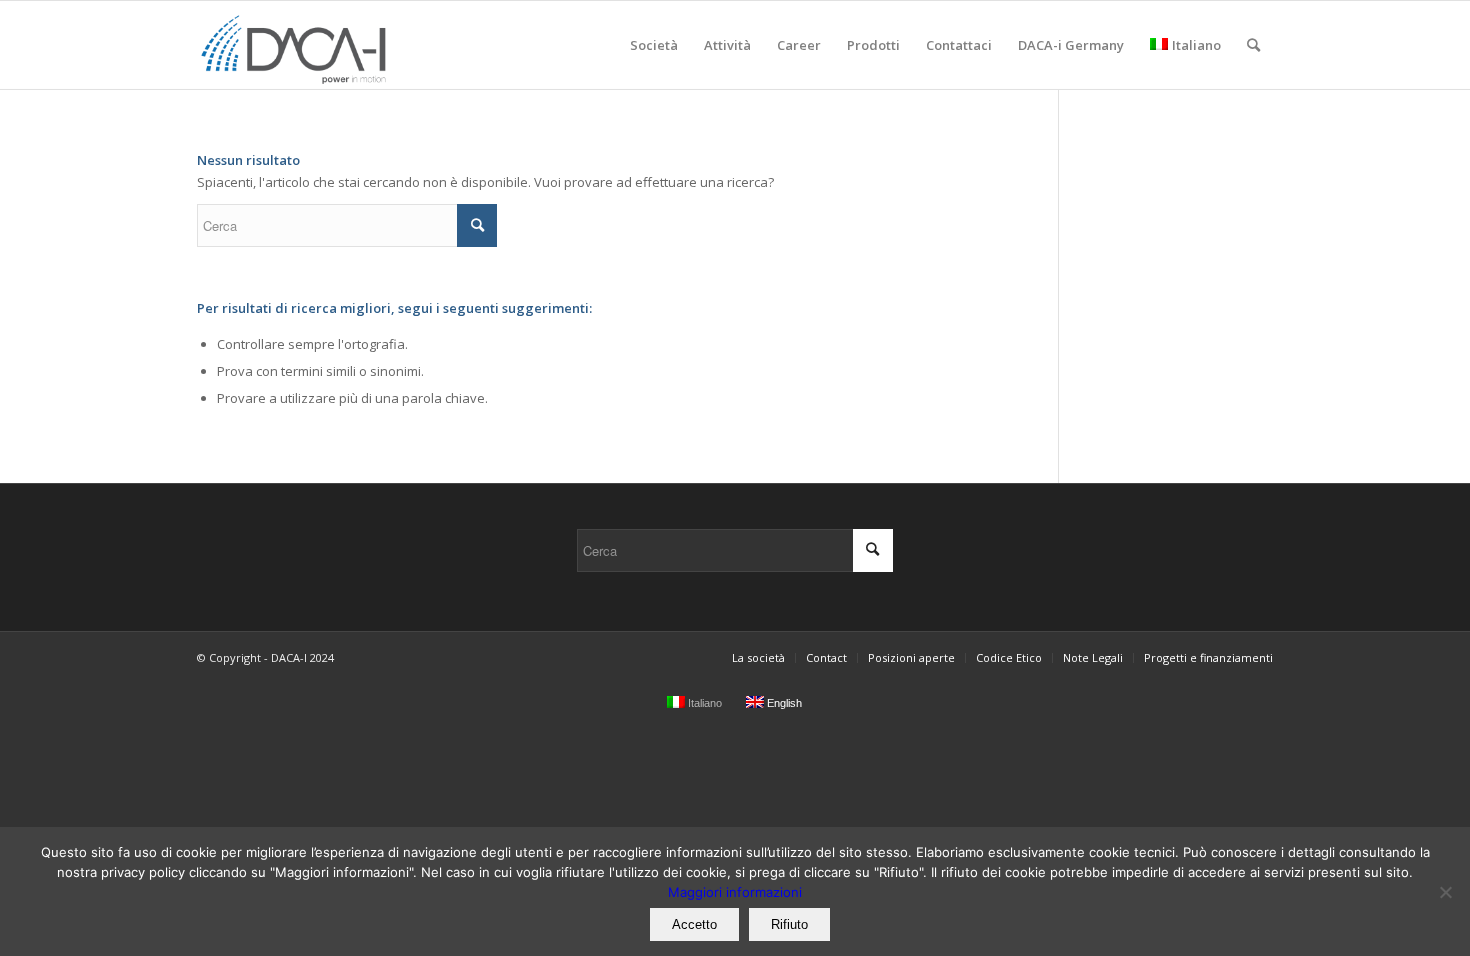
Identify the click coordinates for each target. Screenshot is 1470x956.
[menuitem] (654, 45)
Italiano (1196, 45)
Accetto (694, 924)
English (783, 703)
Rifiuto (789, 924)
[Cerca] (1253, 45)
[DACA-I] (295, 45)
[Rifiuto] (1445, 892)
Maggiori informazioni (735, 892)
